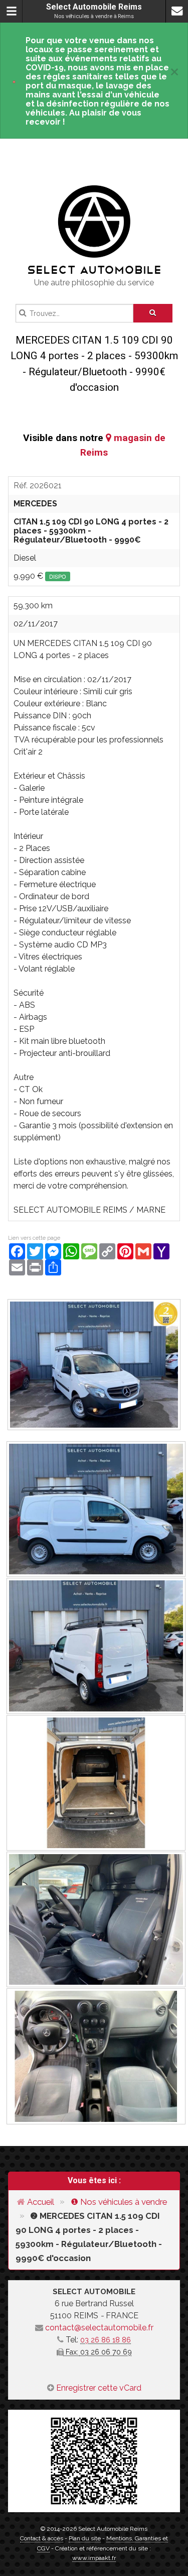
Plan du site (85, 2538)
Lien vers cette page (34, 1238)
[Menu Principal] (11, 11)
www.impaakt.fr (94, 2558)
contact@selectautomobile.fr (99, 2328)
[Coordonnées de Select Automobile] (177, 11)
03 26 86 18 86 (106, 2340)
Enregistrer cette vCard (99, 2388)
